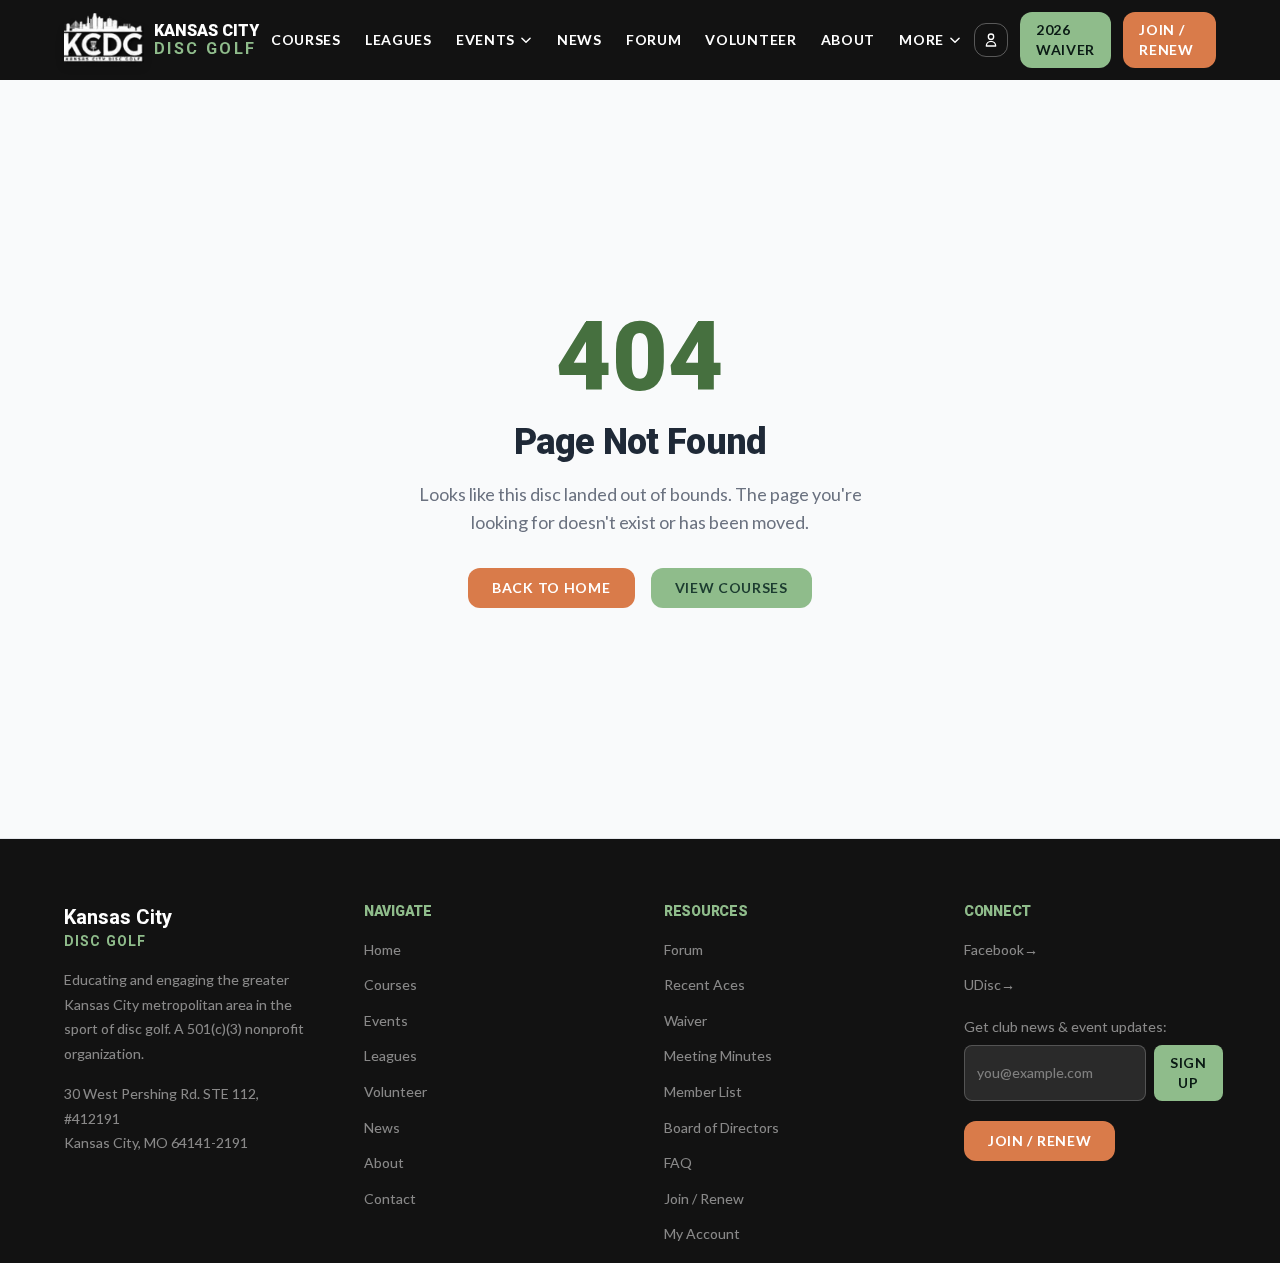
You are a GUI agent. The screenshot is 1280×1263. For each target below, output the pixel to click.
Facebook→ (1001, 949)
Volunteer (750, 39)
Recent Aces (704, 984)
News (579, 39)
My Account (702, 1233)
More (921, 39)
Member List (703, 1091)
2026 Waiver (1065, 39)
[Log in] (991, 40)
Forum (654, 39)
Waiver (685, 1020)
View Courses (731, 587)
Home (382, 949)
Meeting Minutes (718, 1055)
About (848, 39)
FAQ (678, 1162)
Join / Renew (1166, 39)
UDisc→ (989, 984)
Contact (390, 1198)
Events (485, 39)
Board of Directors (721, 1127)
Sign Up (1188, 1072)
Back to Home (551, 587)
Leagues (398, 39)
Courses (306, 39)
